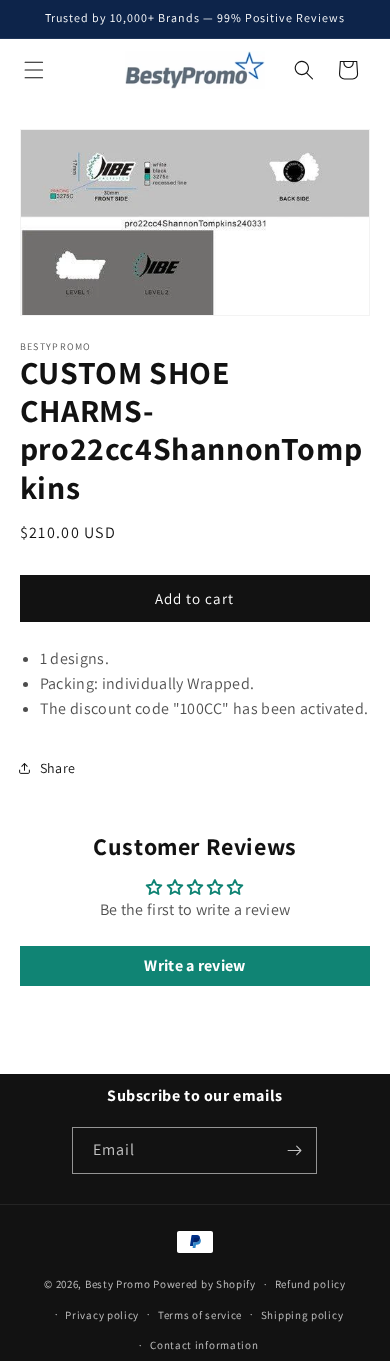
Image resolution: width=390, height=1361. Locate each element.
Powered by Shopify (204, 1284)
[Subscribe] (294, 1150)
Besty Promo (118, 1284)
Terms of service (200, 1315)
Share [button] (58, 768)
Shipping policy (302, 1315)
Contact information (204, 1345)
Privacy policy (102, 1315)
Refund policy (310, 1284)
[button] (34, 70)
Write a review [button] (194, 965)
